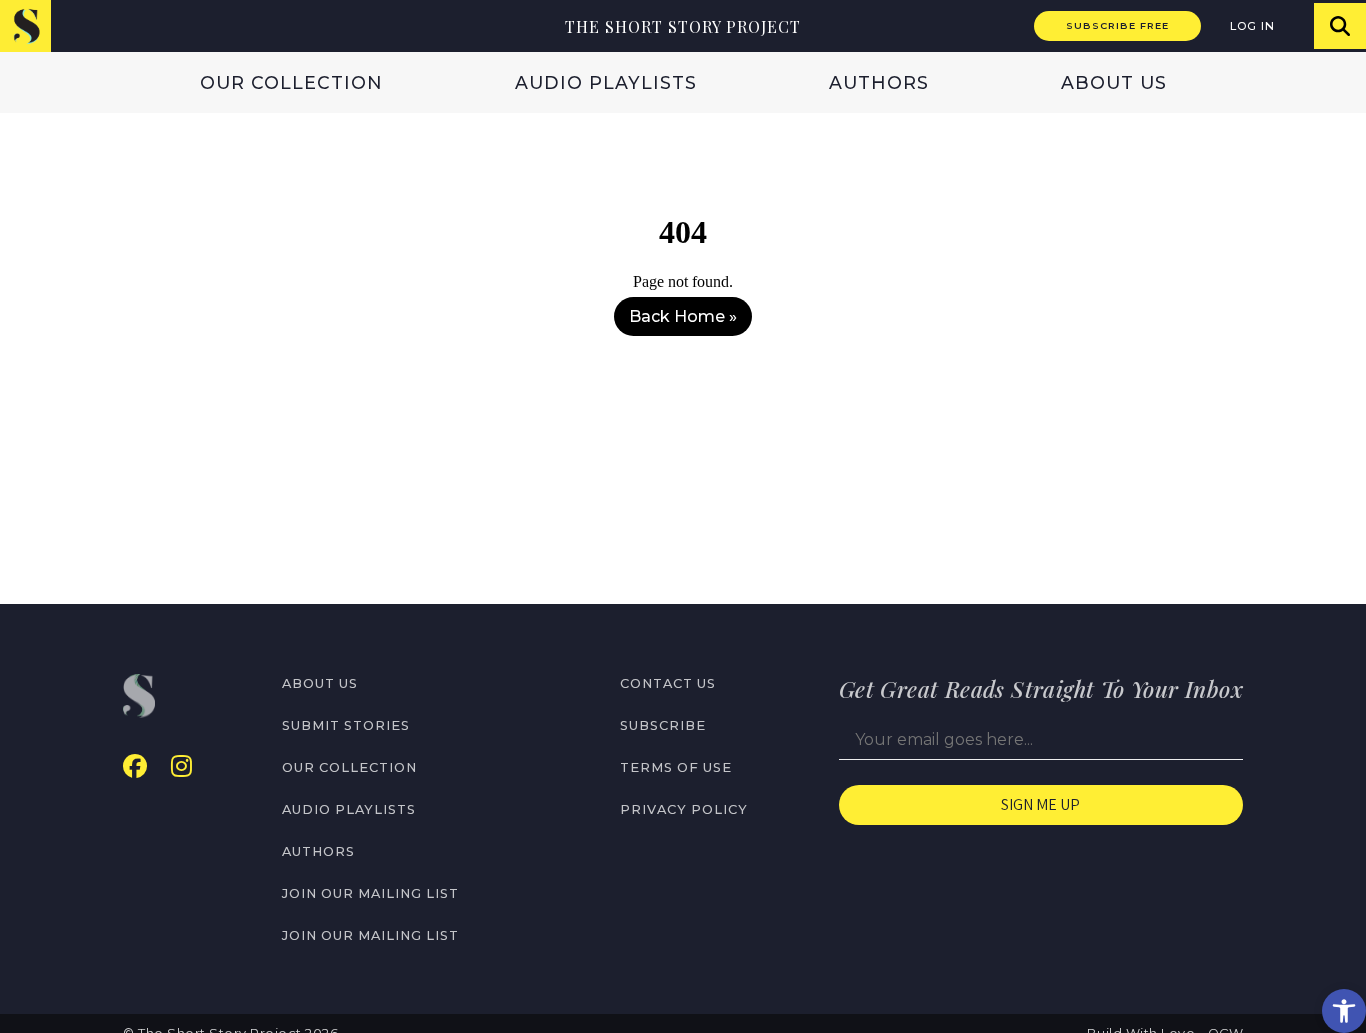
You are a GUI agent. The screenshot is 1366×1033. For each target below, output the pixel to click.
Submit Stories (346, 725)
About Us (1114, 82)
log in (1252, 26)
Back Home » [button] (683, 316)
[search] (1340, 26)
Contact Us (668, 683)
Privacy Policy (684, 809)
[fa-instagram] (181, 766)
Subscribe (663, 725)
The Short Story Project (683, 26)
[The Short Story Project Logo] (25, 25)
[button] (1344, 1011)
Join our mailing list (370, 893)
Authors (879, 82)
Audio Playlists (606, 82)
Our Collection (291, 82)
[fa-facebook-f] (135, 766)
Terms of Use (676, 767)
